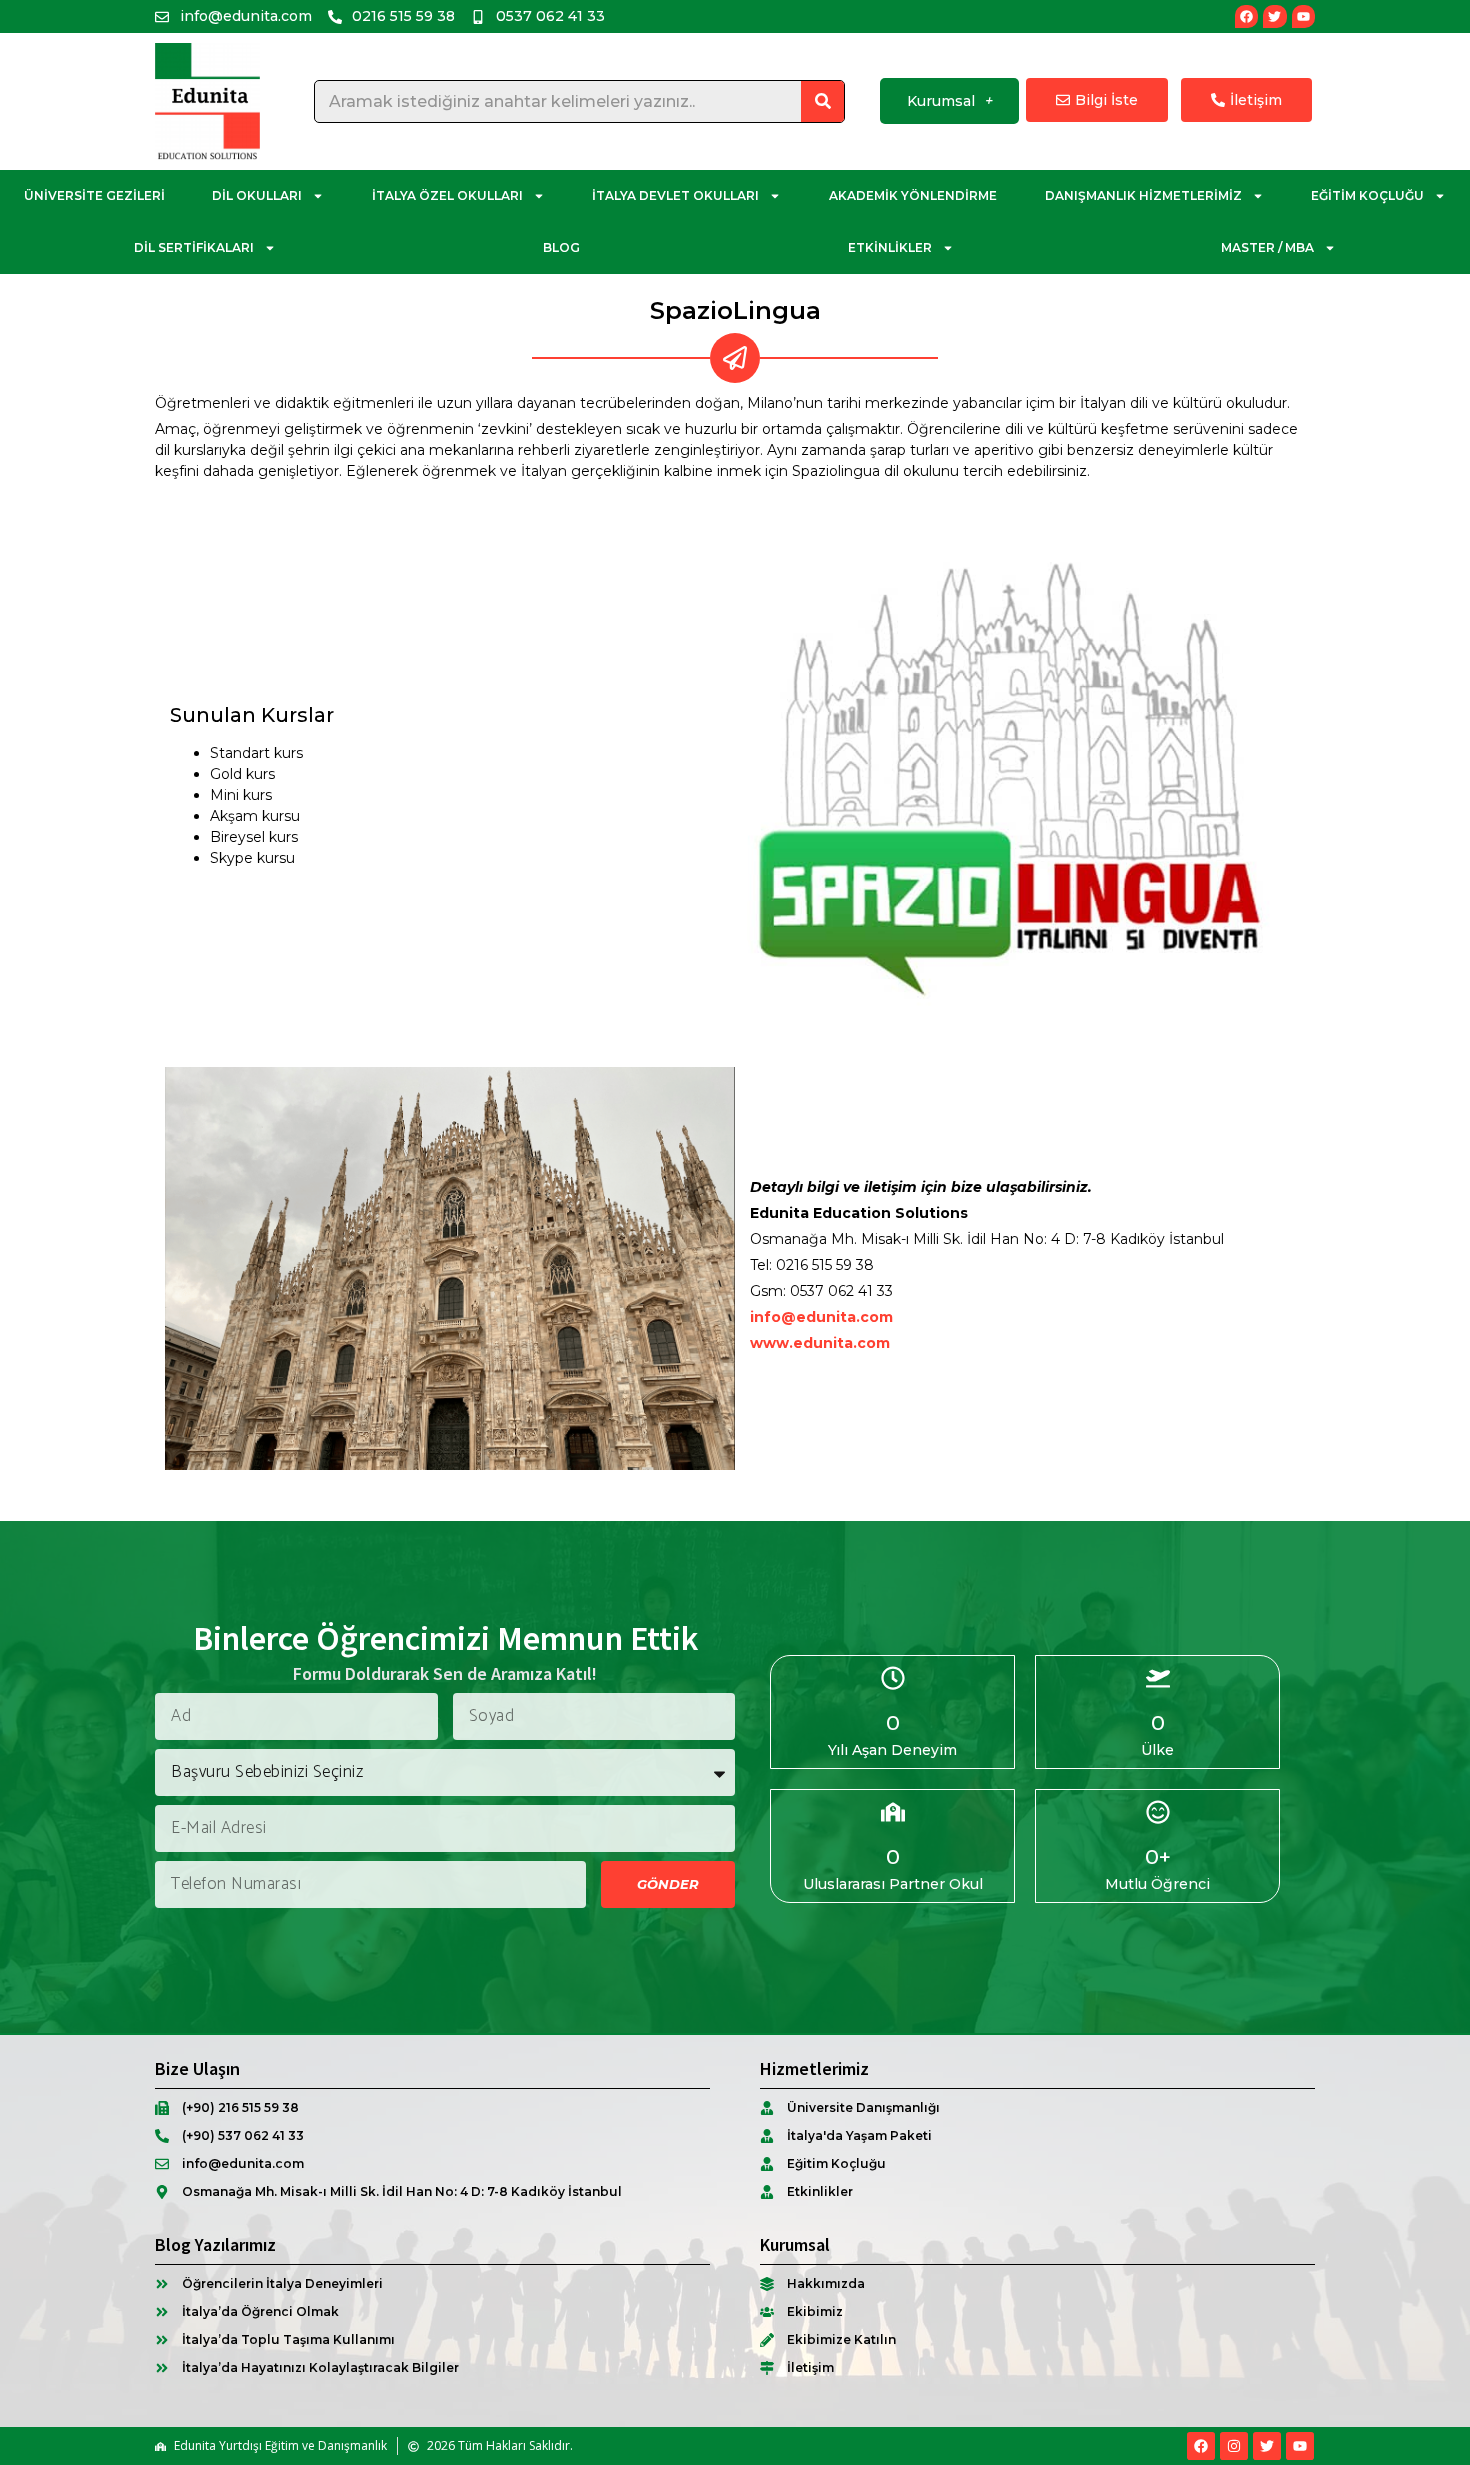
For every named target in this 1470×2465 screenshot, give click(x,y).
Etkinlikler (890, 247)
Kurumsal (941, 101)
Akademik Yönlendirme (913, 195)
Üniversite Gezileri (94, 195)
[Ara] (822, 101)
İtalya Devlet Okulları (675, 195)
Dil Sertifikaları (194, 247)
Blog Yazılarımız (215, 2244)
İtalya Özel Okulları (447, 195)
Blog (561, 247)
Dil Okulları (257, 195)
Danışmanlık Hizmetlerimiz (1143, 195)
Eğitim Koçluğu (1367, 195)
